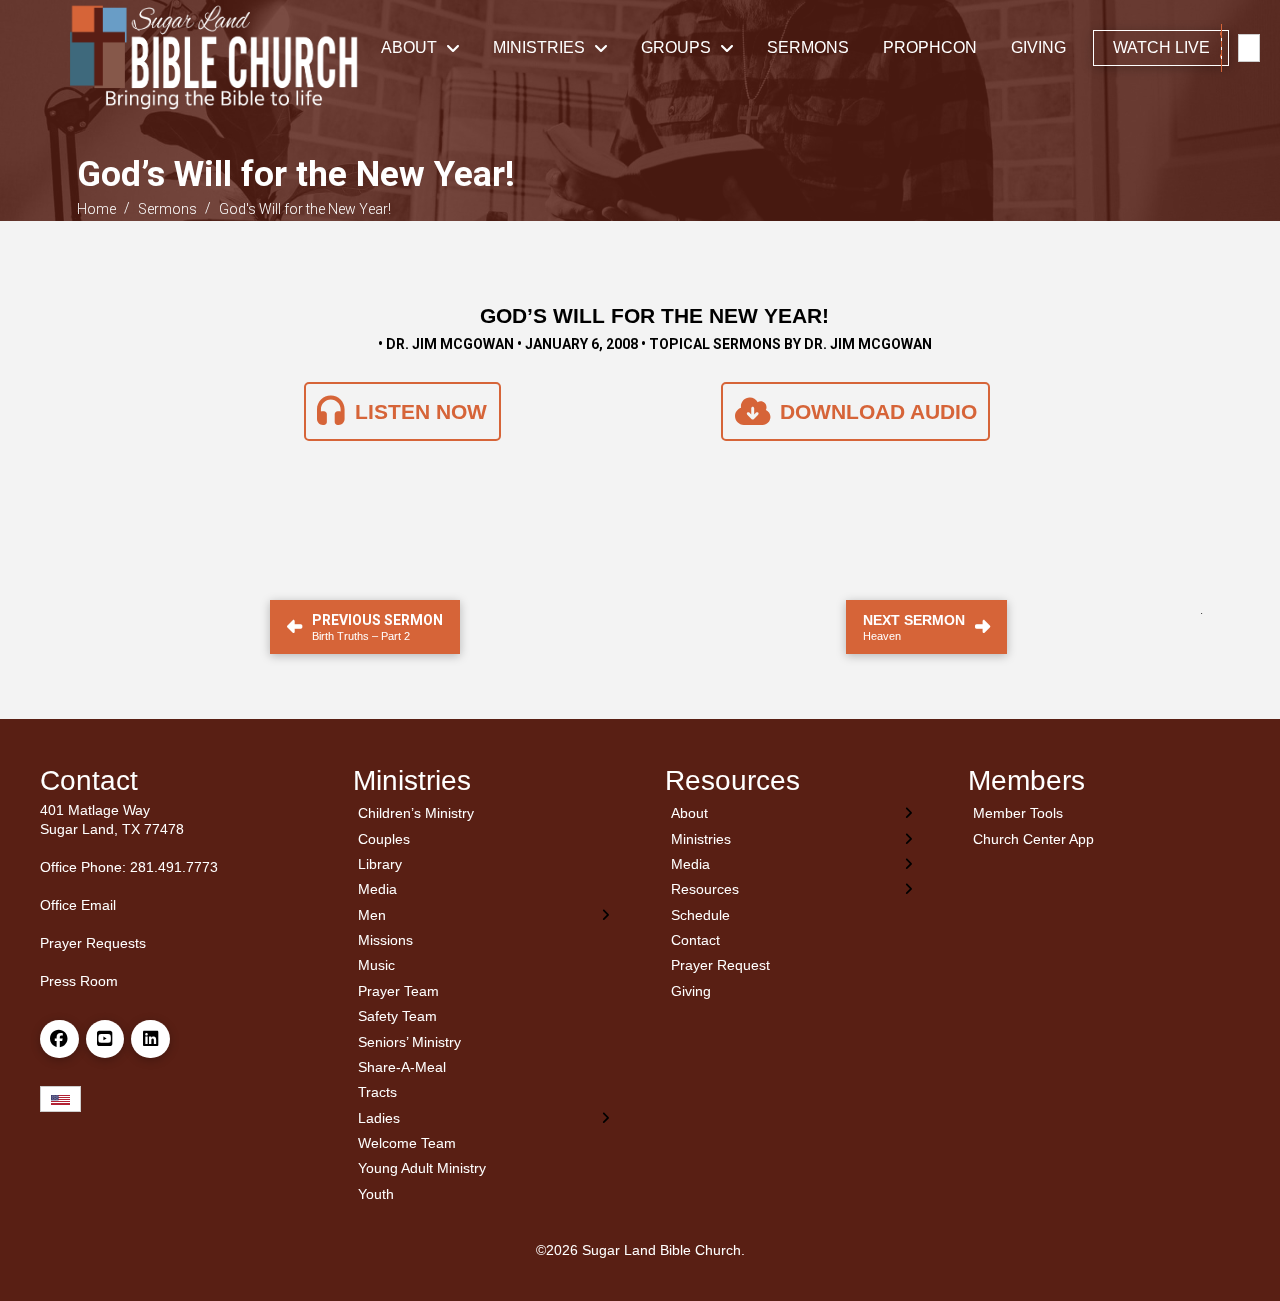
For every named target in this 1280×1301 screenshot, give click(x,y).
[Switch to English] (1249, 48)
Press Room (79, 981)
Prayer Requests (93, 943)
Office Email (78, 905)
